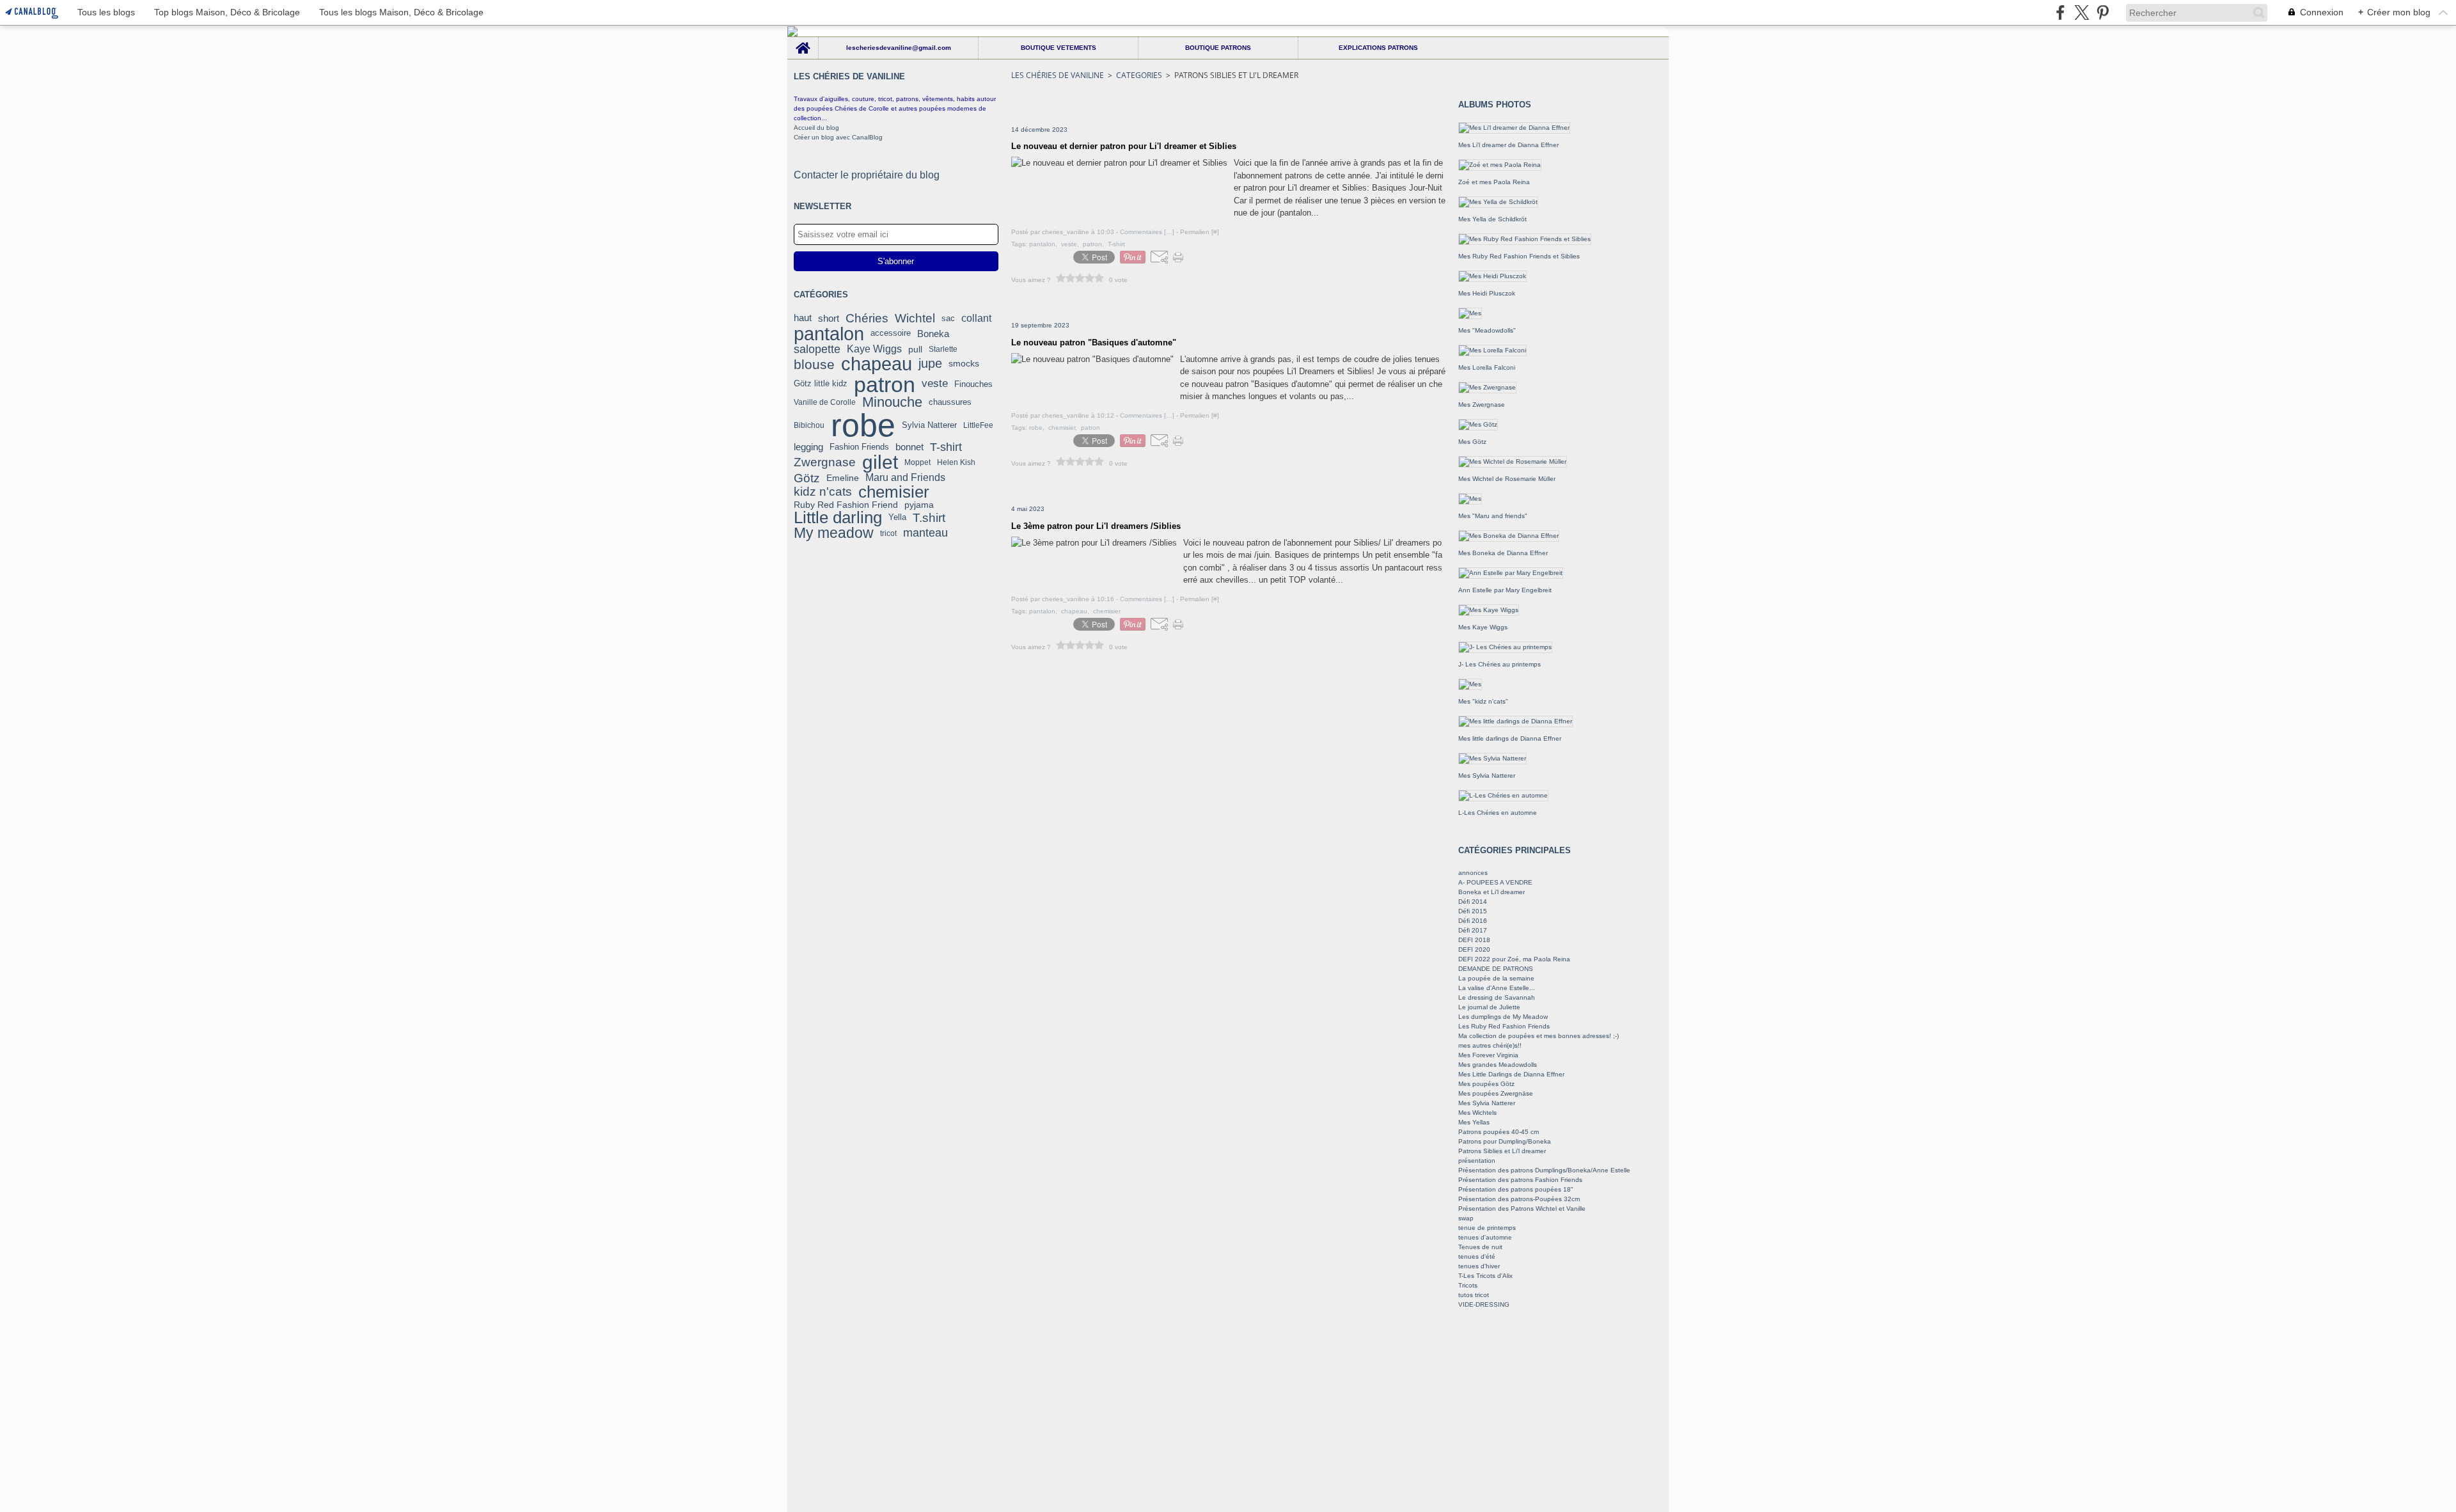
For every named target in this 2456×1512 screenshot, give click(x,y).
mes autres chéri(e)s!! (1490, 1045)
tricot (888, 533)
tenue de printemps (1487, 1228)
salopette (817, 349)
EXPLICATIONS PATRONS (1378, 48)
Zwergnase (825, 463)
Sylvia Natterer (929, 425)
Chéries (867, 318)
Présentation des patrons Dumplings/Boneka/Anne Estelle (1544, 1170)
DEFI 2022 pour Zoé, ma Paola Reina (1514, 959)
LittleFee (978, 425)
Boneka (933, 334)
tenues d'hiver (1479, 1266)
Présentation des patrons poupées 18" (1516, 1189)
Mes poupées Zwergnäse (1496, 1093)
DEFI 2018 (1474, 940)
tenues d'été (1477, 1256)
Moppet (917, 462)
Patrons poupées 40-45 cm (1499, 1132)
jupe (930, 364)
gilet (880, 462)
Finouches (973, 384)
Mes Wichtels (1477, 1113)
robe (863, 425)
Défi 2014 (1473, 902)
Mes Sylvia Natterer (1487, 1103)
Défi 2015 (1473, 911)
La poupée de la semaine (1496, 978)
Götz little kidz (821, 384)
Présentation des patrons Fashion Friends (1520, 1180)
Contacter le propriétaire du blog (867, 175)
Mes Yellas (1474, 1122)
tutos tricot (1474, 1295)
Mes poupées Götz (1486, 1084)
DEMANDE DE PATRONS (1496, 969)
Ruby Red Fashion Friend (846, 505)
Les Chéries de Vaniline (1058, 75)
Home (802, 40)
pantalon (829, 334)
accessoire (891, 334)
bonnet (909, 447)
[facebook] (2060, 12)
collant (976, 319)
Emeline (843, 478)
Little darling (838, 517)
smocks (964, 364)
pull (915, 349)
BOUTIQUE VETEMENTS (1059, 48)
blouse (814, 364)
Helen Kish (956, 462)
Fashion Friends (859, 447)
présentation (1477, 1161)
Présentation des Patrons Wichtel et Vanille (1522, 1209)
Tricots (1468, 1285)
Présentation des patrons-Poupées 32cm (1519, 1199)
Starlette (943, 349)
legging (808, 447)
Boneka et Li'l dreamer (1492, 892)
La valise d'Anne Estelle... (1497, 988)
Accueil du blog (816, 128)
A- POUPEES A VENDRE (1495, 882)
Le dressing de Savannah (1497, 997)
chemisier (894, 492)
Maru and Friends (905, 478)
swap (1466, 1218)
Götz (807, 478)
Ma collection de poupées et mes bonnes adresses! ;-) (1539, 1036)
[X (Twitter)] (2082, 12)
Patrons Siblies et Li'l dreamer (1502, 1151)
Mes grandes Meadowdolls (1498, 1065)
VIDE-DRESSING (1484, 1304)
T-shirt (946, 447)
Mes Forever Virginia (1488, 1055)
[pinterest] (2103, 12)
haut (803, 318)
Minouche (892, 402)
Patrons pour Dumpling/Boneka (1505, 1141)
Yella (897, 518)
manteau (925, 533)
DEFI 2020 (1474, 949)
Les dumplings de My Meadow (1503, 1017)
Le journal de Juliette (1489, 1007)
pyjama (919, 505)
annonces (1473, 873)
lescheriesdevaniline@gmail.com (899, 48)
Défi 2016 (1473, 921)
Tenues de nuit (1480, 1247)
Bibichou (809, 425)
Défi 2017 (1473, 930)
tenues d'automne (1485, 1237)
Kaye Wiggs (874, 349)
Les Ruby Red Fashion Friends (1504, 1026)
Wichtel (915, 318)
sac (948, 318)
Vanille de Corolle (825, 402)
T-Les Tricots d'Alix (1485, 1276)
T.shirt (929, 518)
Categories (1139, 75)
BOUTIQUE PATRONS (1218, 48)
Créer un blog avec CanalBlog (838, 137)
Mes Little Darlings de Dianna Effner (1511, 1074)
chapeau (877, 364)
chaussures (950, 402)
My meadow (834, 533)
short (829, 318)
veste (935, 384)
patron (885, 384)
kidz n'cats (823, 492)
